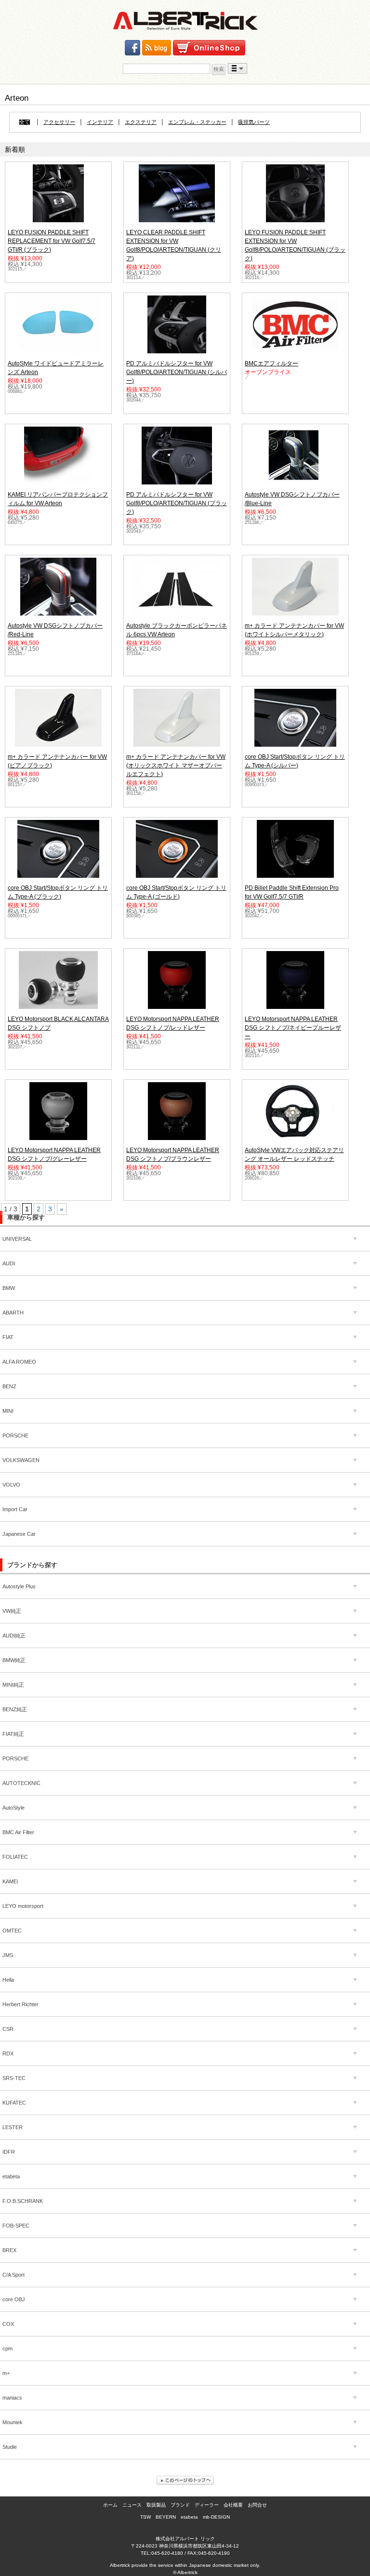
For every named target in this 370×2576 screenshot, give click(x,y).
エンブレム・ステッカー (197, 122)
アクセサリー (59, 122)
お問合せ (257, 2505)
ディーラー (207, 2505)
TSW (145, 2517)
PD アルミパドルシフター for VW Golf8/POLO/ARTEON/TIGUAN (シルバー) (177, 372)
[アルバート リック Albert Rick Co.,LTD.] (185, 21)
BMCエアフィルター (271, 363)
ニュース (132, 2505)
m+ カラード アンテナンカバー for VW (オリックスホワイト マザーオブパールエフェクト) (176, 765)
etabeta (189, 2517)
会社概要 (233, 2505)
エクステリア (141, 122)
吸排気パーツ (254, 122)
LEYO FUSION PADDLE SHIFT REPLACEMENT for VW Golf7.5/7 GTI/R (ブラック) (52, 241)
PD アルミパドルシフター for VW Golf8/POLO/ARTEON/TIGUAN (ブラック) (177, 503)
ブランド (180, 2505)
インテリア (100, 122)
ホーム (110, 2505)
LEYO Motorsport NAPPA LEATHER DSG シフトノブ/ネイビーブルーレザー (293, 1028)
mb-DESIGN (216, 2517)
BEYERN (166, 2517)
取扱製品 (156, 2505)
